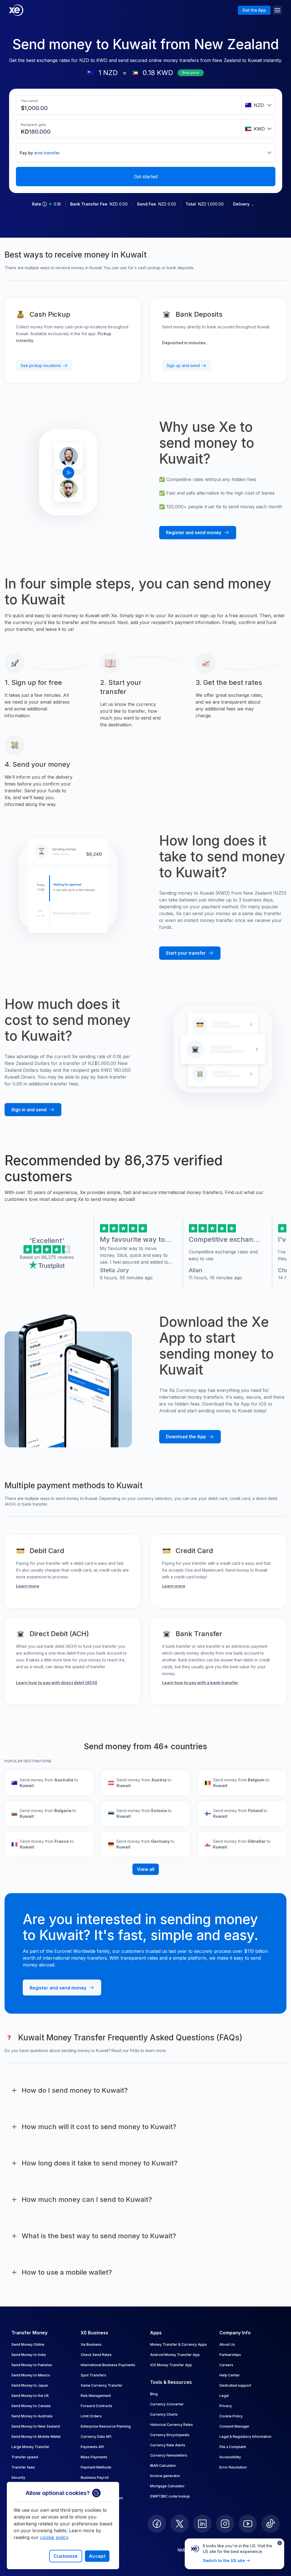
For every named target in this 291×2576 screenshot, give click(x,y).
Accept (97, 2556)
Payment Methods (96, 2467)
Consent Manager (234, 2426)
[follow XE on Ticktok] (271, 2524)
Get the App (254, 10)
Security (18, 2477)
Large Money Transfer (30, 2447)
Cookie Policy (231, 2416)
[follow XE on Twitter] (180, 2524)
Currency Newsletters (169, 2455)
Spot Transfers (93, 2375)
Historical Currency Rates (172, 2425)
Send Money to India (29, 2355)
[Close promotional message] (280, 2543)
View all (146, 1869)
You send (29, 101)
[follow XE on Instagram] (225, 2524)
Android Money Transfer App (175, 2355)
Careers (226, 2365)
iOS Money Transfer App (171, 2365)
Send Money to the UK (30, 2396)
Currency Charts (164, 2414)
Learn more (28, 1586)
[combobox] (258, 105)
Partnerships (230, 2355)
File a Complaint (233, 2447)
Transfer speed (25, 2457)
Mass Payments (94, 2457)
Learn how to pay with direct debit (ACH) (57, 1683)
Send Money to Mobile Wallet (36, 2437)
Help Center (230, 2375)
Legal (224, 2396)
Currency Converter (167, 2404)
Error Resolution (233, 2467)
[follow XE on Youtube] (248, 2524)
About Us (227, 2344)
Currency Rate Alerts (168, 2445)
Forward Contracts (96, 2406)
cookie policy (54, 2537)
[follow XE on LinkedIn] (202, 2524)
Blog (154, 2394)
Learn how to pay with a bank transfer (200, 1683)
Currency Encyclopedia (170, 2435)
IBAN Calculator (163, 2466)
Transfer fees (23, 2467)
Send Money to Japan (30, 2385)
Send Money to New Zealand (36, 2426)
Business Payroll (95, 2477)
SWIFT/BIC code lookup (170, 2496)
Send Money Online (28, 2344)
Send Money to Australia (32, 2416)
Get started (146, 177)
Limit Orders (91, 2416)
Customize (66, 2556)
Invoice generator (165, 2476)
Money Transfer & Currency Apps (178, 2344)
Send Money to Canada (31, 2406)
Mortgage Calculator (167, 2486)
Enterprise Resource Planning (106, 2426)
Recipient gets (33, 125)
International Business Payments (108, 2365)
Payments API (92, 2447)
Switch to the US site (224, 2561)
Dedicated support (235, 2385)
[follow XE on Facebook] (157, 2524)
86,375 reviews (58, 1257)
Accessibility (230, 2457)
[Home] (16, 10)
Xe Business (91, 2344)
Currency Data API (96, 2437)
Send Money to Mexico (31, 2375)
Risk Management (96, 2396)
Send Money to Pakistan (32, 2365)
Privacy (226, 2406)
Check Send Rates (96, 2355)
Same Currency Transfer (102, 2385)
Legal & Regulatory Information (245, 2437)
